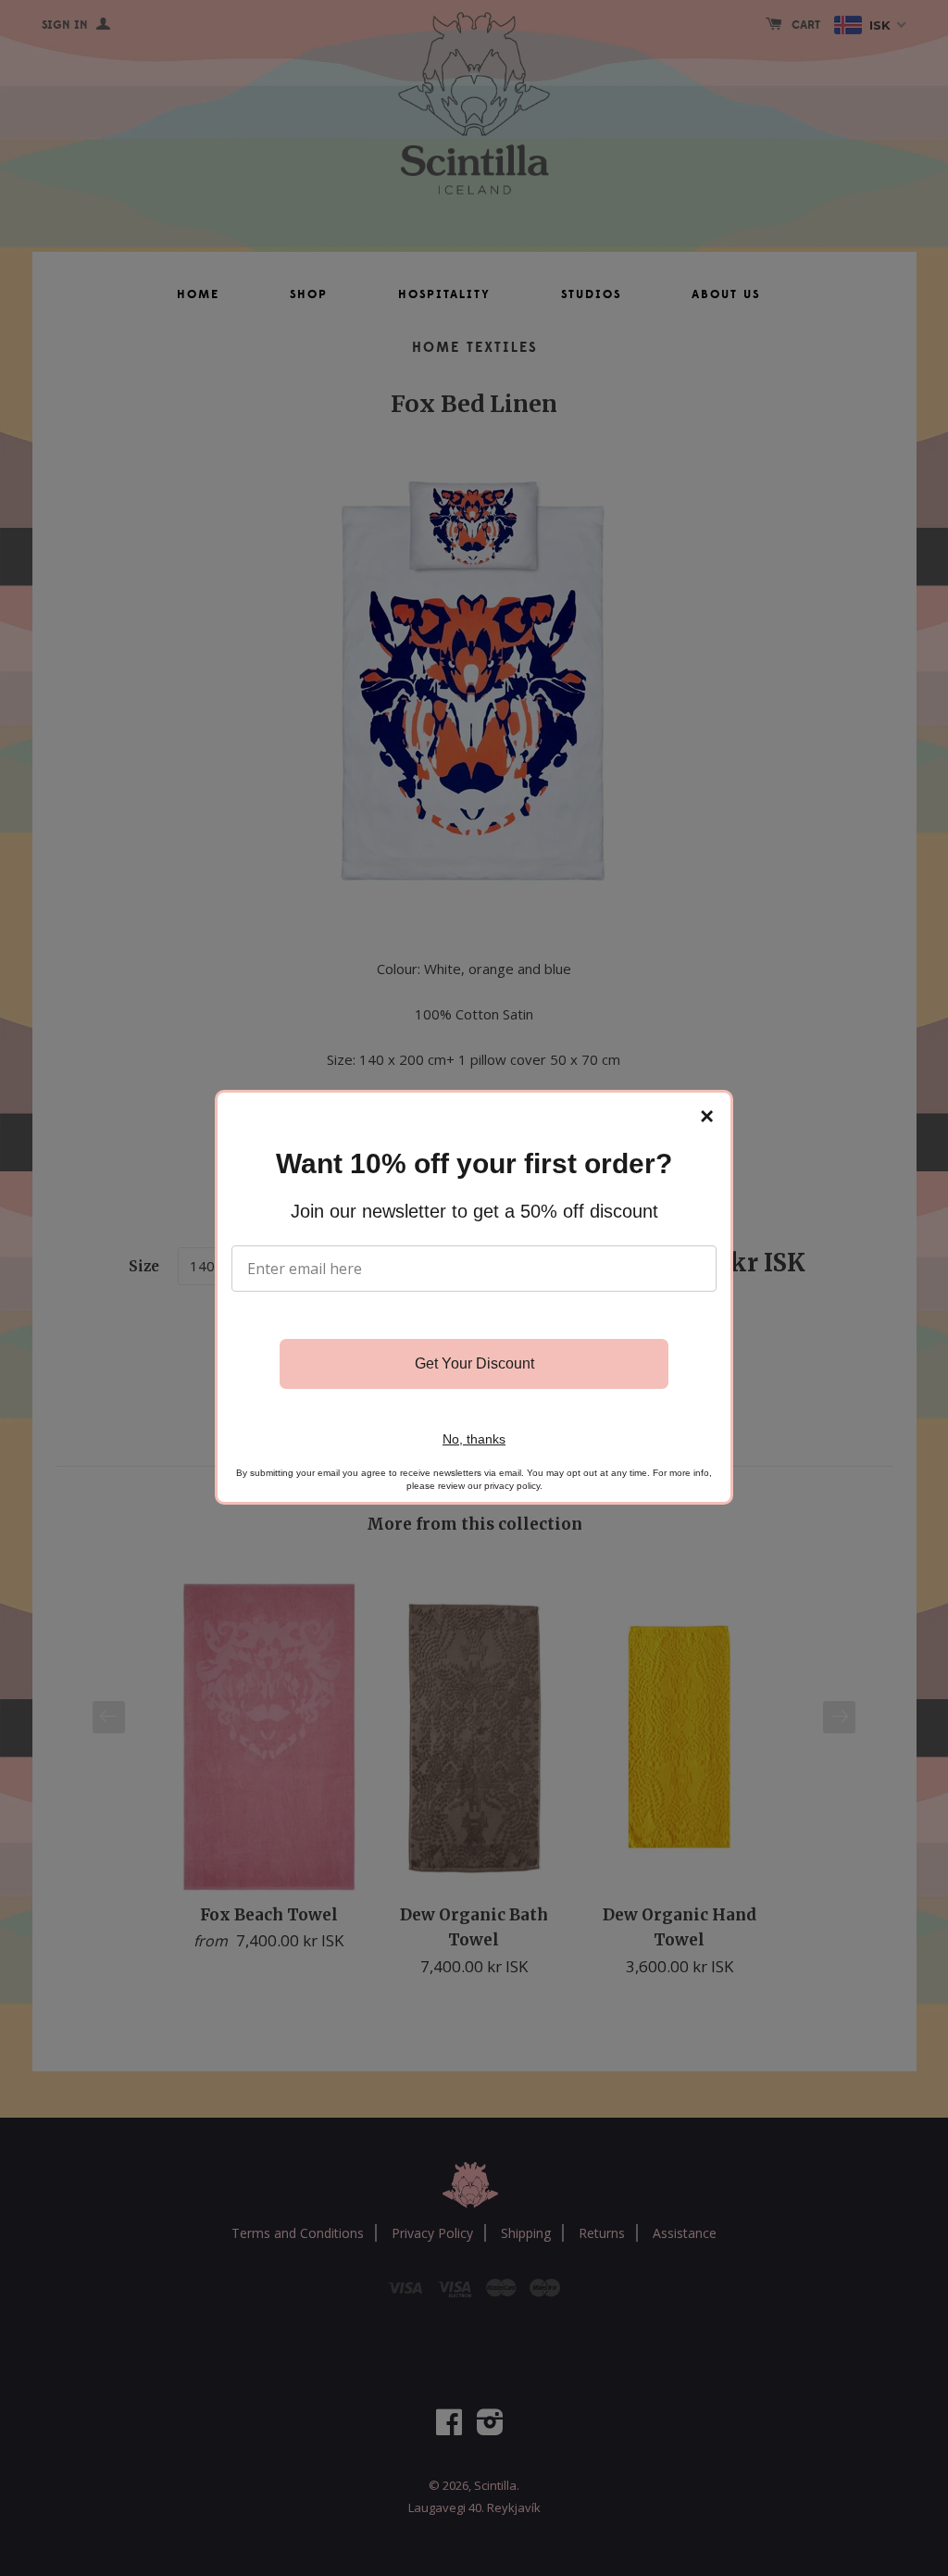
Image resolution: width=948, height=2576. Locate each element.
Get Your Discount (474, 1363)
